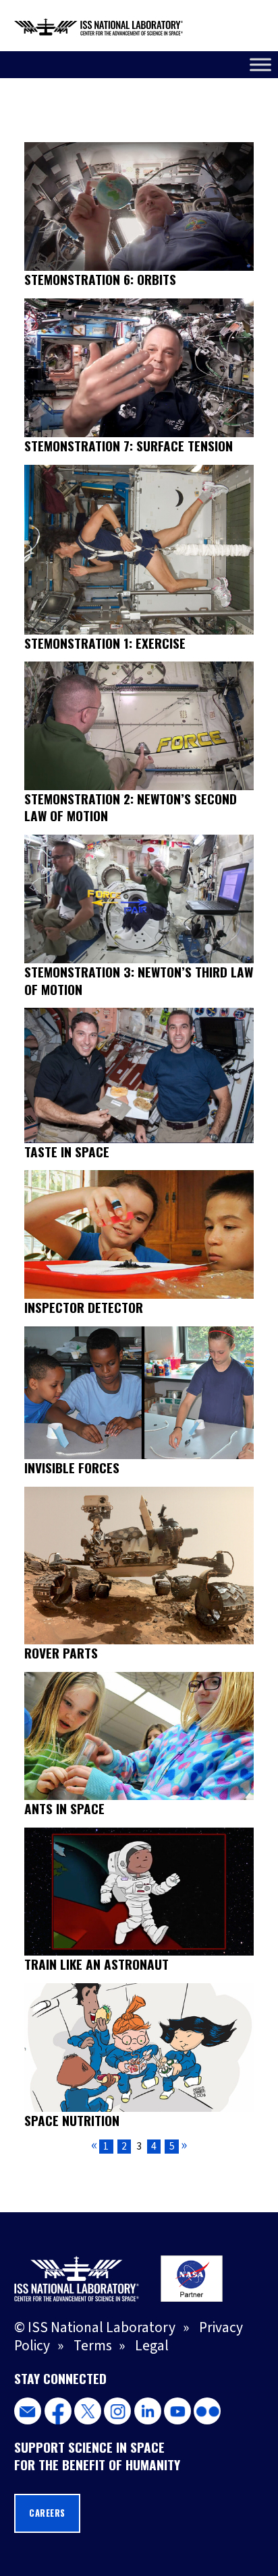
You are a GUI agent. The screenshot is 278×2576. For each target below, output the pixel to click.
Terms (93, 2346)
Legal (152, 2346)
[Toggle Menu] (260, 64)
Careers (47, 2513)
